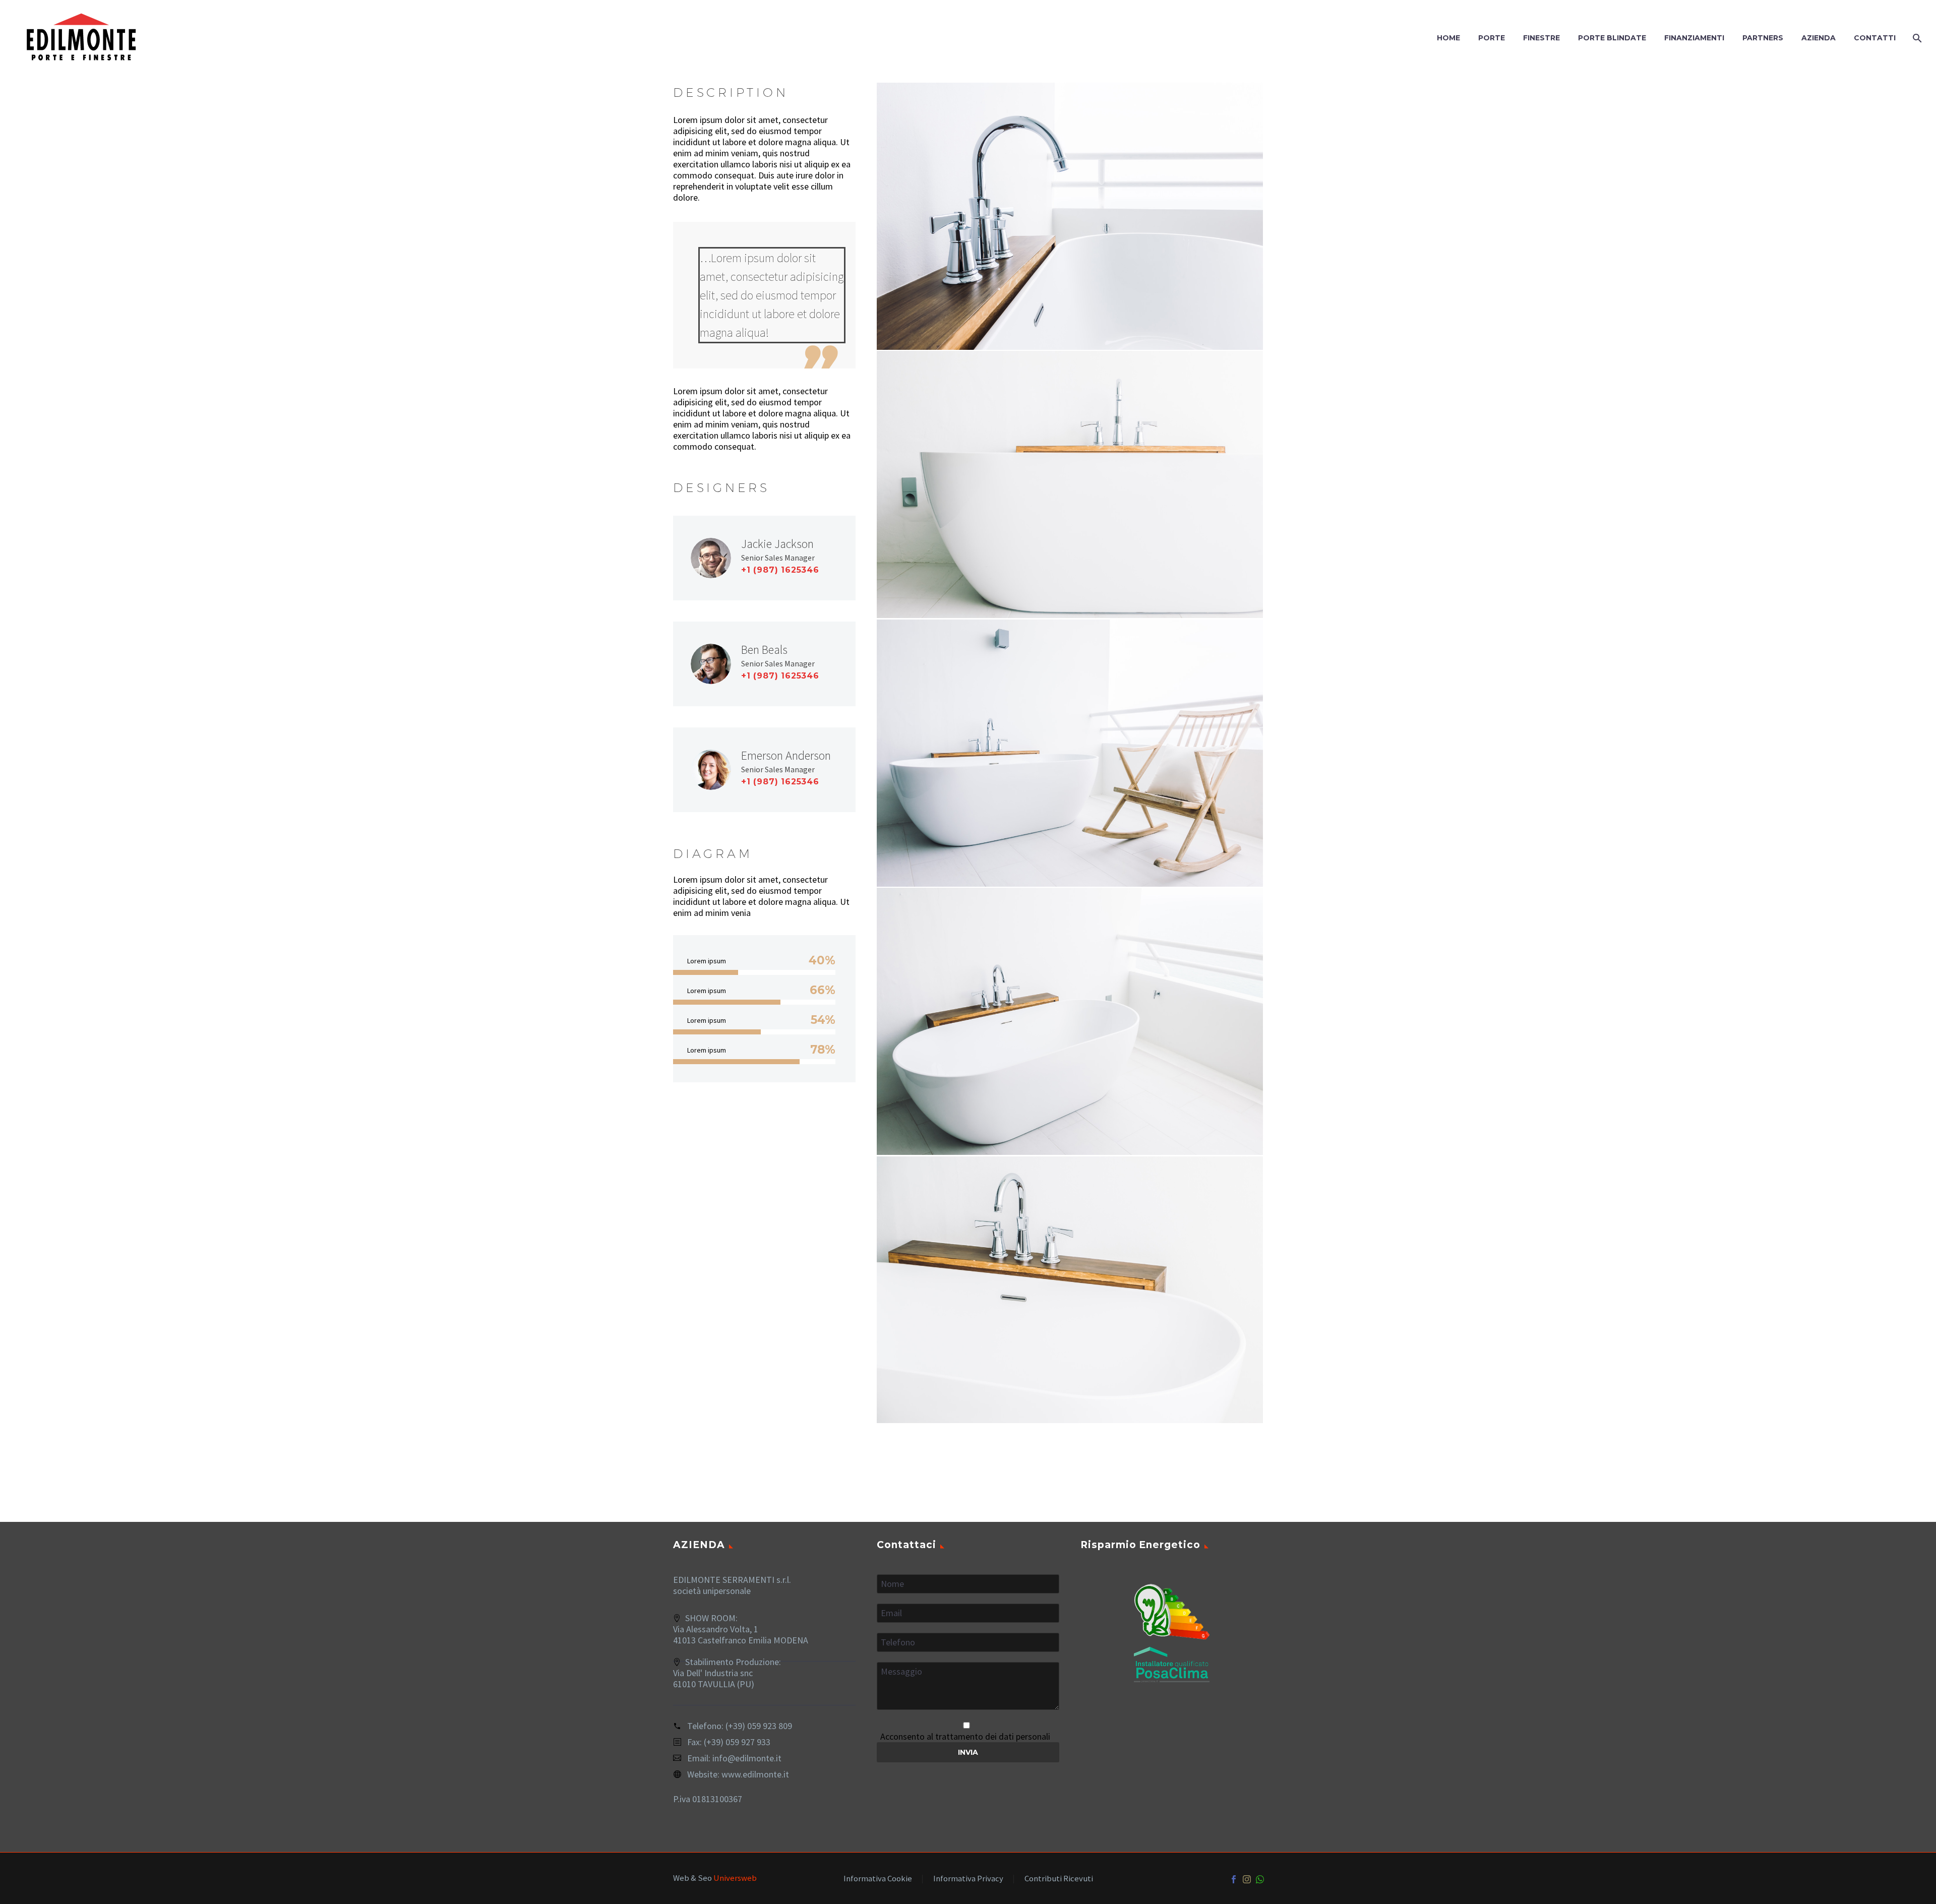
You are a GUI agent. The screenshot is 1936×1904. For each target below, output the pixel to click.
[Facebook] (1234, 1879)
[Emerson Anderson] (764, 770)
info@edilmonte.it (747, 1758)
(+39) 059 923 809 (759, 1726)
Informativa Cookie (878, 1879)
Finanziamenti (1694, 38)
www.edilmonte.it (755, 1774)
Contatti (1875, 38)
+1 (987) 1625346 (780, 570)
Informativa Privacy (968, 1879)
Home (1448, 38)
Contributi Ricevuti (1059, 1879)
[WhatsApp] (1260, 1879)
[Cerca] (1916, 38)
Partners (1763, 38)
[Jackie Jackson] (764, 558)
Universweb (735, 1878)
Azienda (1819, 38)
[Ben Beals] (764, 664)
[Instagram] (1247, 1879)
